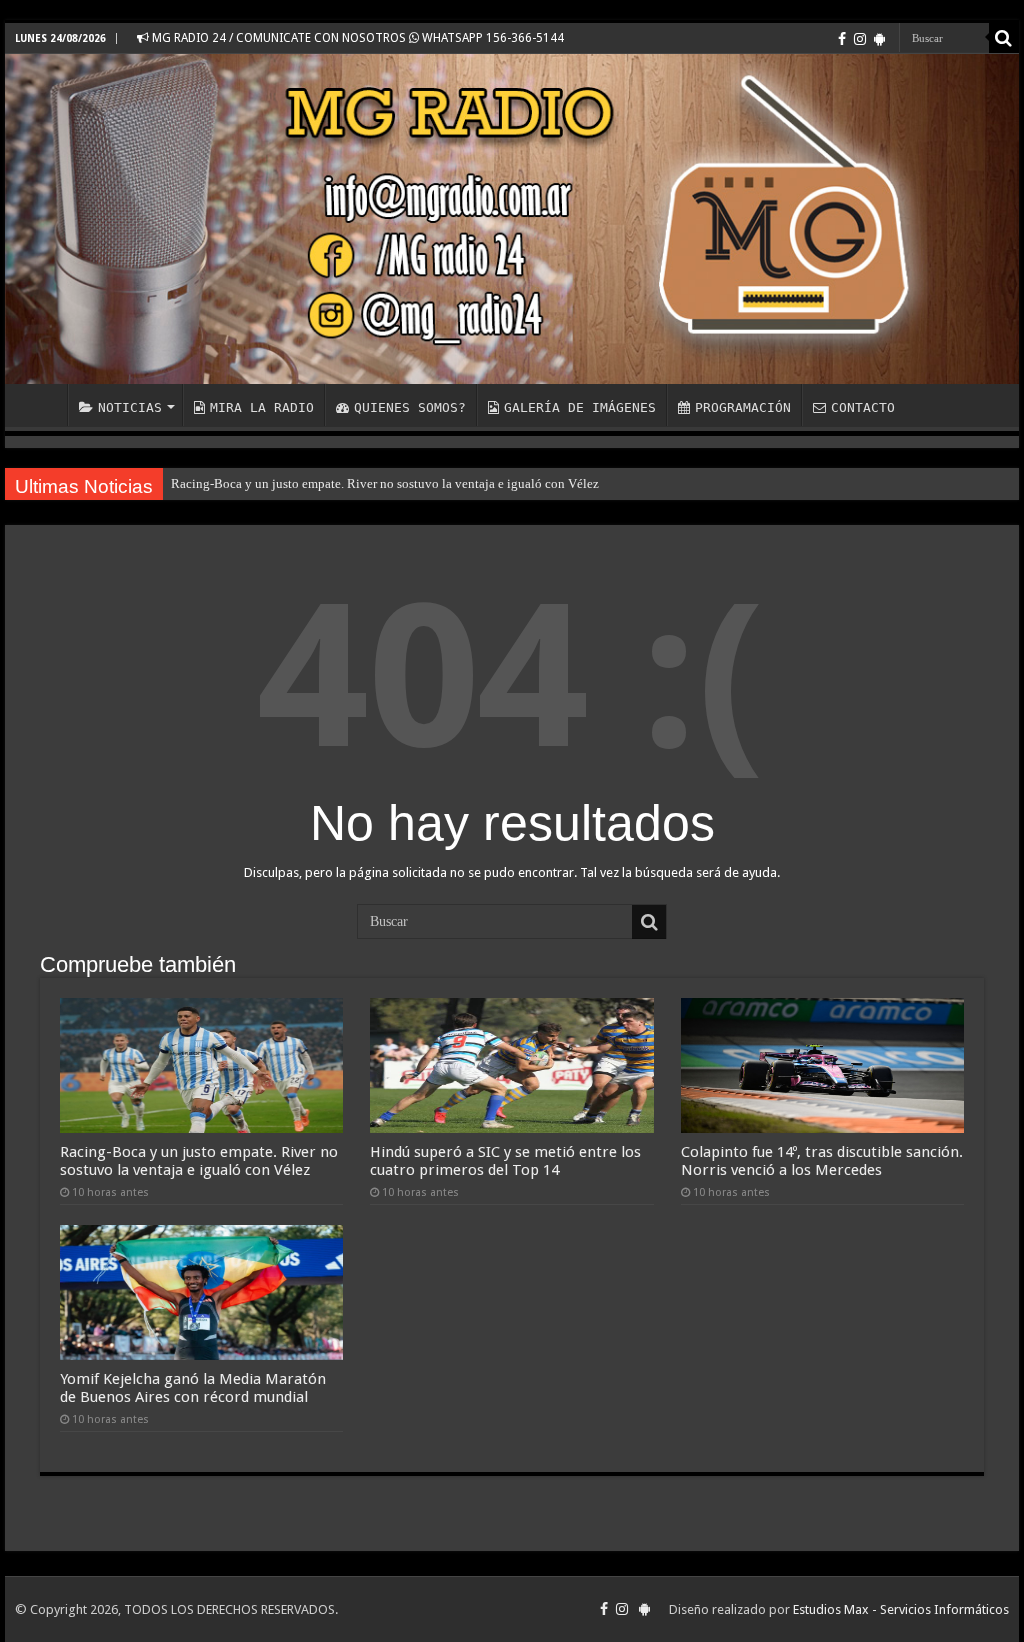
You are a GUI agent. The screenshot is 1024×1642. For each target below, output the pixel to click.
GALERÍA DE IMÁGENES (580, 407)
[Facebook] (842, 39)
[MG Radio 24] (512, 219)
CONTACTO (863, 407)
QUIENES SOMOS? (410, 407)
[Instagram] (860, 39)
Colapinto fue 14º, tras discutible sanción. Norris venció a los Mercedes (822, 1161)
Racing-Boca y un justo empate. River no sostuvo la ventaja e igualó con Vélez (385, 483)
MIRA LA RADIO (262, 407)
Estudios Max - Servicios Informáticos (901, 1609)
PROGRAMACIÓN (743, 407)
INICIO (41, 405)
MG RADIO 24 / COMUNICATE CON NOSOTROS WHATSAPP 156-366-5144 (356, 38)
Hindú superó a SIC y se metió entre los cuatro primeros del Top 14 (505, 1161)
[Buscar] (1004, 38)
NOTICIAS (130, 407)
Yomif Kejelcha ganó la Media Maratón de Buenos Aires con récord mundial (193, 1388)
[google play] (879, 39)
